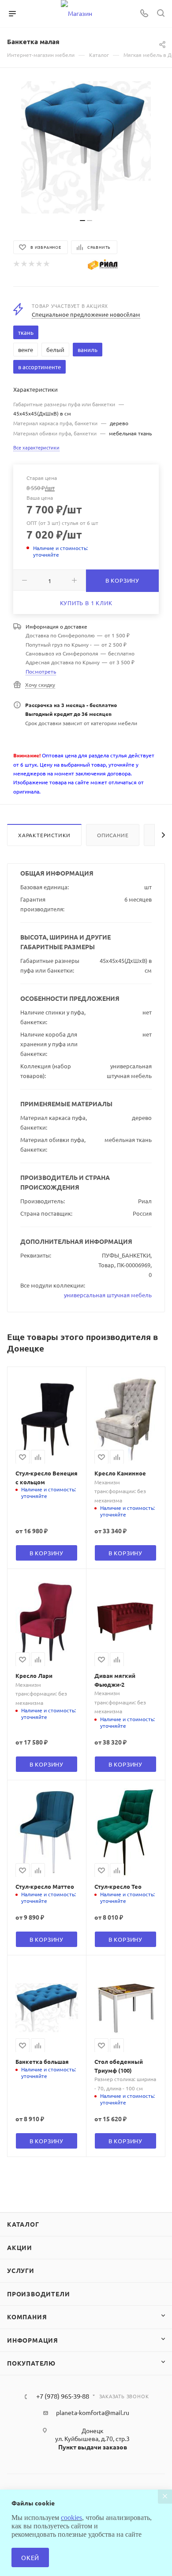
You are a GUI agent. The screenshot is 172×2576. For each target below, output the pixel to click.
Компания (27, 2317)
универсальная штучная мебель (108, 1295)
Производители (38, 2294)
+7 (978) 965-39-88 (63, 2396)
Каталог (23, 2224)
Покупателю (31, 2363)
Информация (33, 2340)
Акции (20, 2247)
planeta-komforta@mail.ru (93, 2412)
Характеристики (44, 835)
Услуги (21, 2270)
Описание (113, 835)
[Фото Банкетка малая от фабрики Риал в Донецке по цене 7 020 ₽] (86, 147)
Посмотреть (41, 671)
